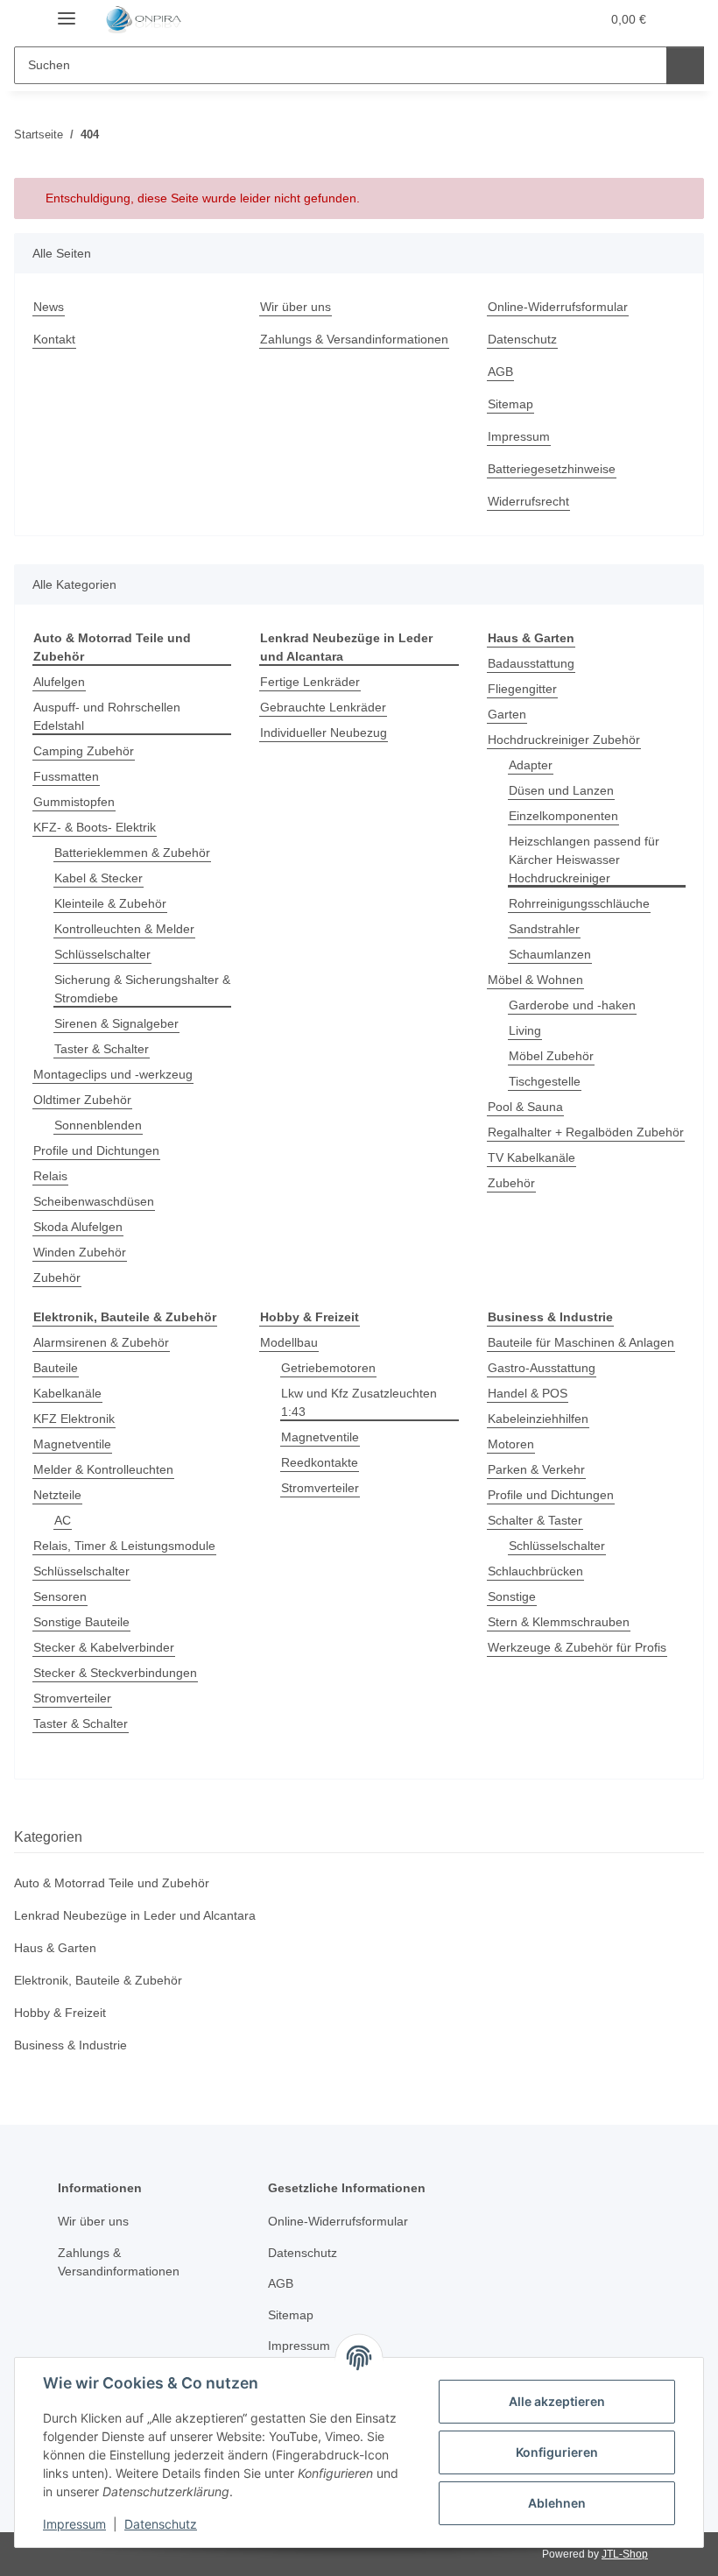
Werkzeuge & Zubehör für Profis (577, 1647)
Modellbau (289, 1342)
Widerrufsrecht (528, 501)
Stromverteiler (72, 1698)
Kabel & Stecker (99, 878)
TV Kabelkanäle (531, 1157)
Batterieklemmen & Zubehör (132, 853)
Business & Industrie (70, 2045)
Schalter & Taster (535, 1520)
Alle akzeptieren (557, 2401)
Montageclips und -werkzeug (113, 1074)
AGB (500, 372)
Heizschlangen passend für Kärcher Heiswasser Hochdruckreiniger (584, 860)
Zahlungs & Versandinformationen (354, 339)
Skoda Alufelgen (78, 1227)
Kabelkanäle (67, 1393)
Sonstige (512, 1596)
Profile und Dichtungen (96, 1150)
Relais (50, 1176)
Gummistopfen (74, 802)
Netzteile (57, 1495)
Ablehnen (557, 2503)
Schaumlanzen (550, 954)
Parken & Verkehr (536, 1469)
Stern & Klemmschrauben (559, 1622)
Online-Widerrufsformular (558, 307)
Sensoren (60, 1596)
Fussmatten (66, 776)
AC (63, 1520)
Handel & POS (528, 1393)
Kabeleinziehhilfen (538, 1419)
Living (525, 1030)
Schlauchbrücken (535, 1571)
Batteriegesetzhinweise (552, 469)
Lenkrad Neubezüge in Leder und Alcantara (135, 1915)
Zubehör (57, 1277)
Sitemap (510, 404)
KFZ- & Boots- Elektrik (95, 827)
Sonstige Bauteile (81, 1622)
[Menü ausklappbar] (67, 11)
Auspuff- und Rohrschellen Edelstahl (107, 716)
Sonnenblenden (98, 1125)
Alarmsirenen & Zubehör (101, 1342)
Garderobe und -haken (572, 1005)
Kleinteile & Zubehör (110, 903)
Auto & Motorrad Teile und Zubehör (112, 1883)
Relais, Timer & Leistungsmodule (124, 1546)
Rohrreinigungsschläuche (579, 903)
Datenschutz (161, 2524)
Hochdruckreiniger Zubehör (564, 740)
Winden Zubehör (80, 1252)
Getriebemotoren (328, 1368)
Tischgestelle (545, 1081)
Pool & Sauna (525, 1107)
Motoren (511, 1444)
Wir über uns (296, 307)
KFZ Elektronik (74, 1419)
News (49, 307)
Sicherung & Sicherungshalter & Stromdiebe (142, 989)
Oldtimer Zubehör (82, 1100)
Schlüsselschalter (102, 954)
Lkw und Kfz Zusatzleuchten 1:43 (359, 1402)
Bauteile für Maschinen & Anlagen (581, 1342)
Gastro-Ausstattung (542, 1368)
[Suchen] (685, 65)
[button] (517, 19)
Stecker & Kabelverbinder (104, 1647)
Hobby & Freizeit (60, 2013)
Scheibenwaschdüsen (94, 1201)
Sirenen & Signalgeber (116, 1023)
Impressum (74, 2524)
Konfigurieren (557, 2452)
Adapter (531, 765)
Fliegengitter (522, 689)
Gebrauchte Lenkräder (323, 707)
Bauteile (56, 1368)
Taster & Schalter (102, 1049)
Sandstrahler (544, 929)
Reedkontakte (320, 1462)
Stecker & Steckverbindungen (115, 1673)
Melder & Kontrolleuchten (103, 1469)
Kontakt (54, 339)
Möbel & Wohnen (535, 980)
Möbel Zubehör (551, 1056)
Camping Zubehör (84, 751)
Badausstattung (531, 663)
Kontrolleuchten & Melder (124, 929)
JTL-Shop (625, 2554)
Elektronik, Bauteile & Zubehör (98, 1980)
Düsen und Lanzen (561, 790)
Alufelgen (59, 682)
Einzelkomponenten (563, 816)
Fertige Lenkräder (310, 682)
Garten (507, 714)
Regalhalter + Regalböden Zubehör (586, 1132)
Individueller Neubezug (324, 732)
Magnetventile (72, 1444)
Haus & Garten (55, 1948)
